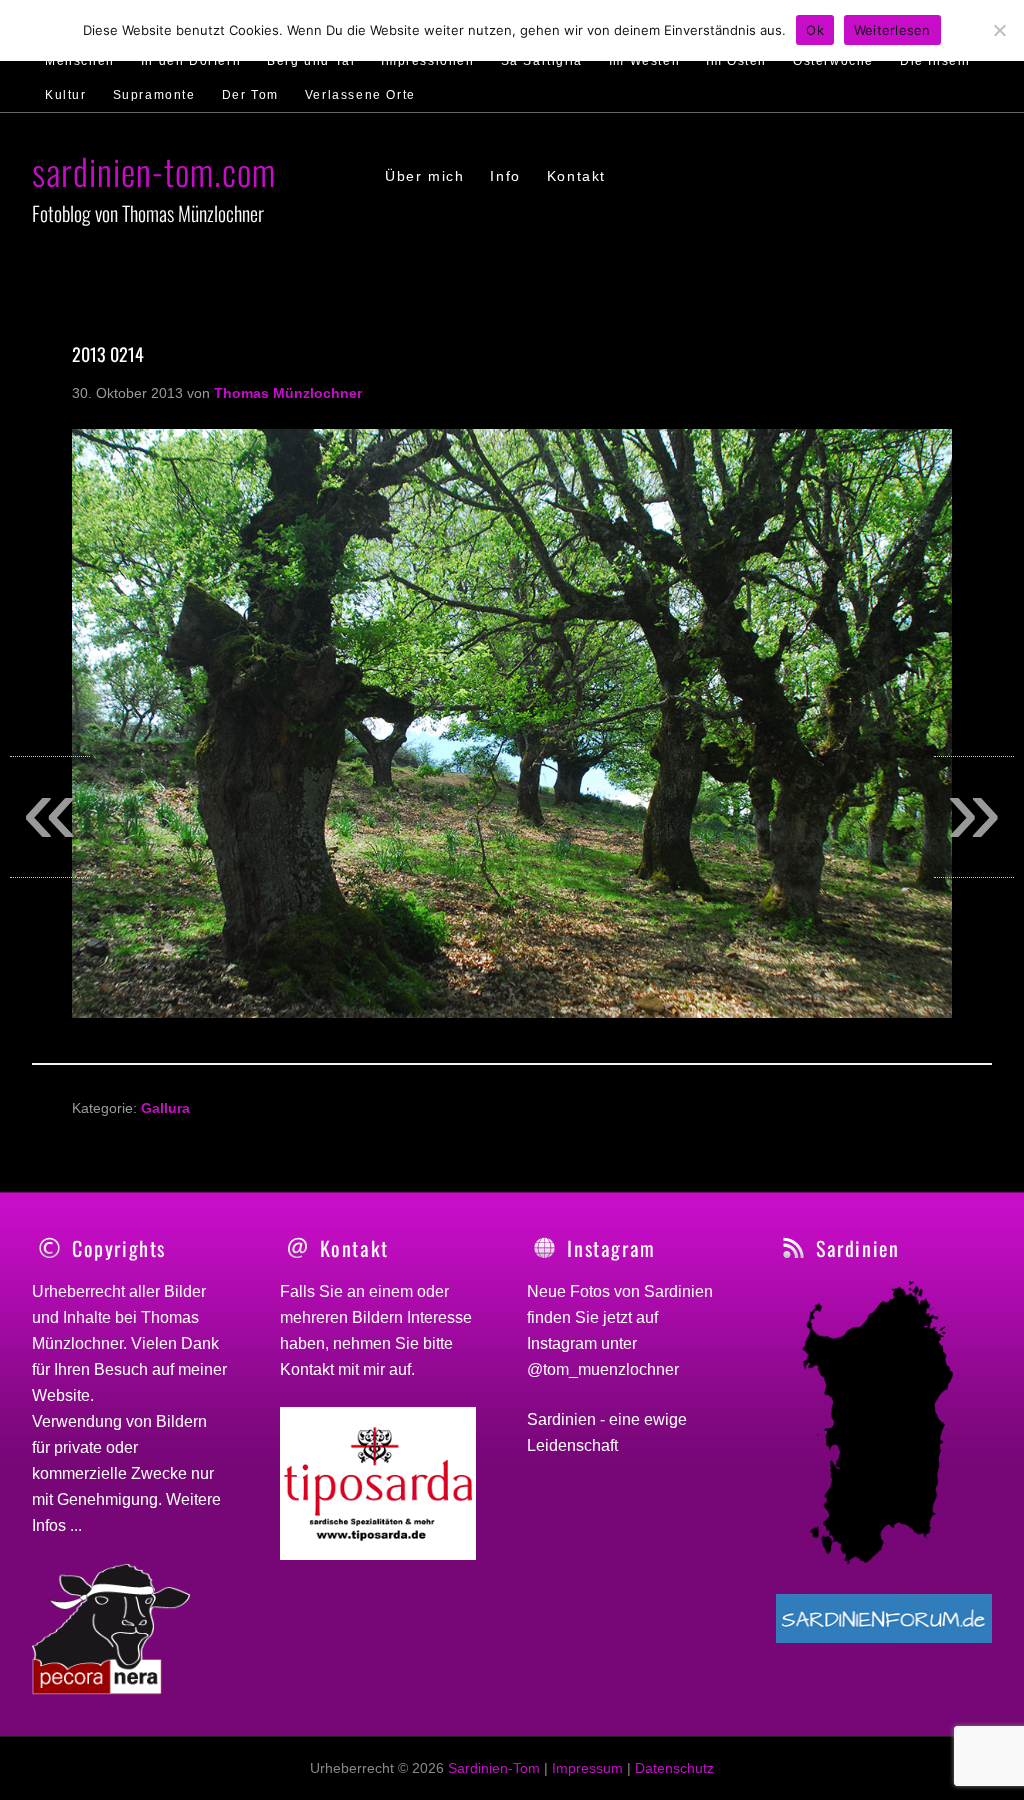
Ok (815, 30)
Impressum (587, 1768)
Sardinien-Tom (494, 1768)
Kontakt (307, 1369)
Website (61, 1395)
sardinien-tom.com (154, 170)
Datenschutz (674, 1768)
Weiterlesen (892, 30)
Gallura (165, 1108)
